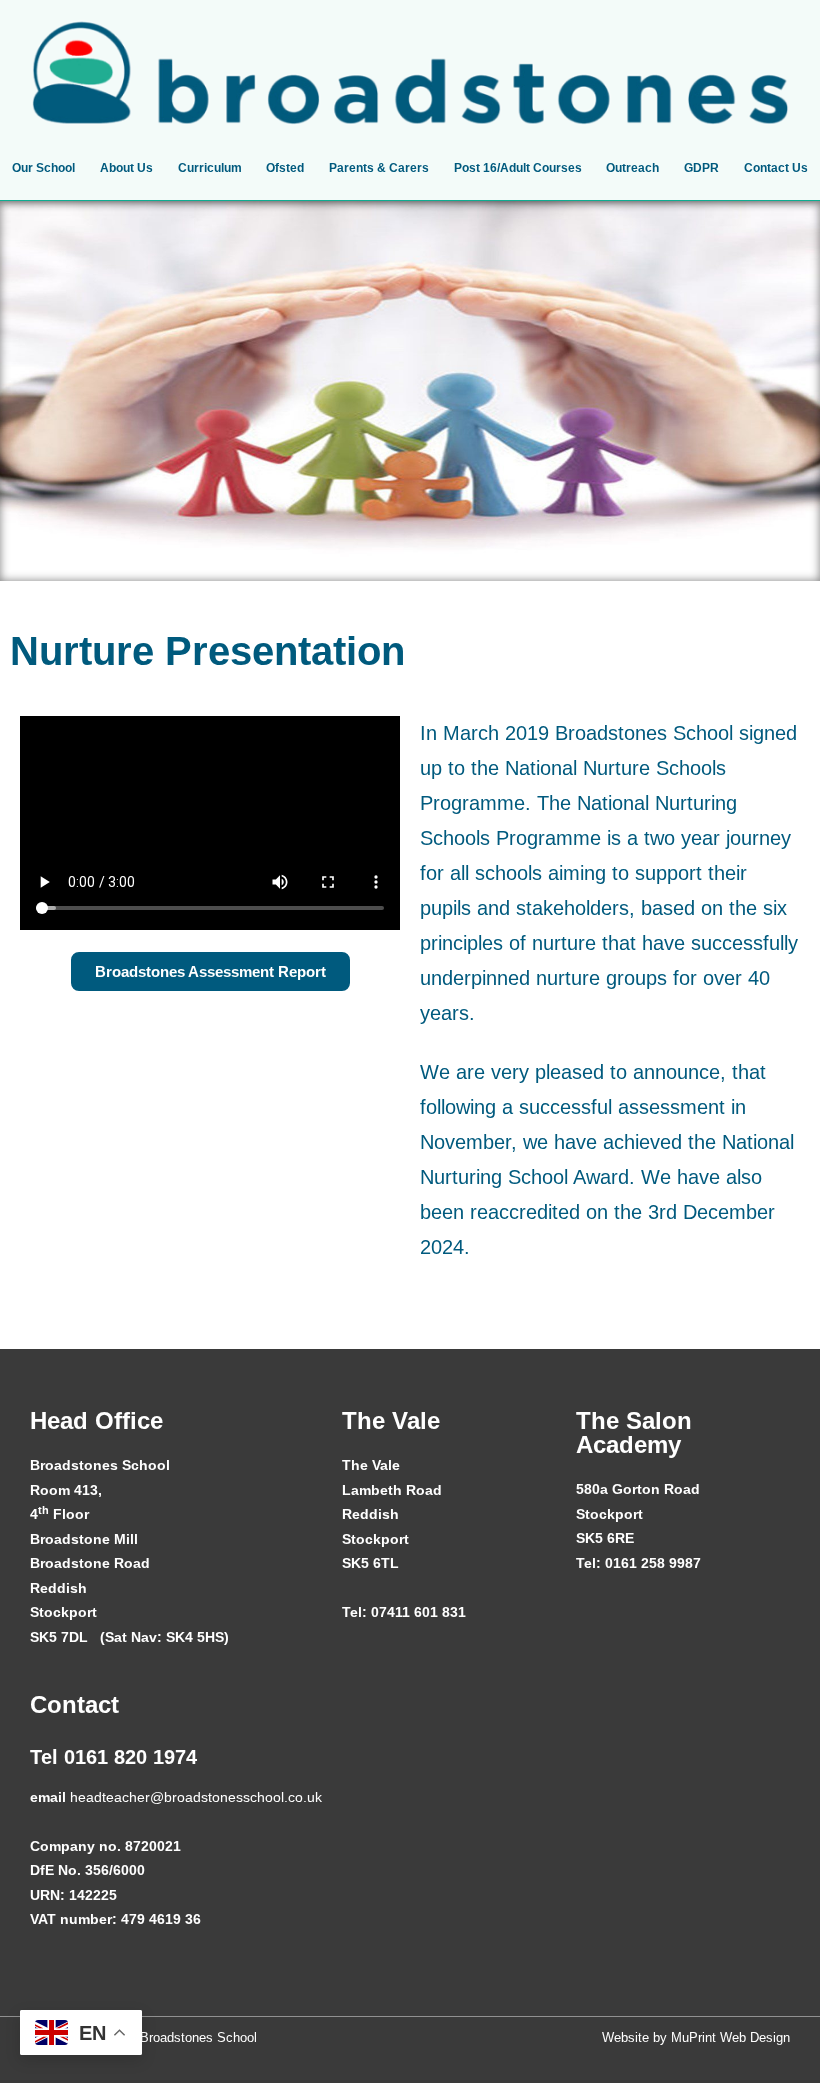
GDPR (701, 168)
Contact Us (776, 168)
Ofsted (285, 168)
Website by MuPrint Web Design (696, 2037)
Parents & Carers (379, 168)
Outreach (632, 168)
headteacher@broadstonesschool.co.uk (196, 1797)
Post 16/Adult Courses (518, 168)
